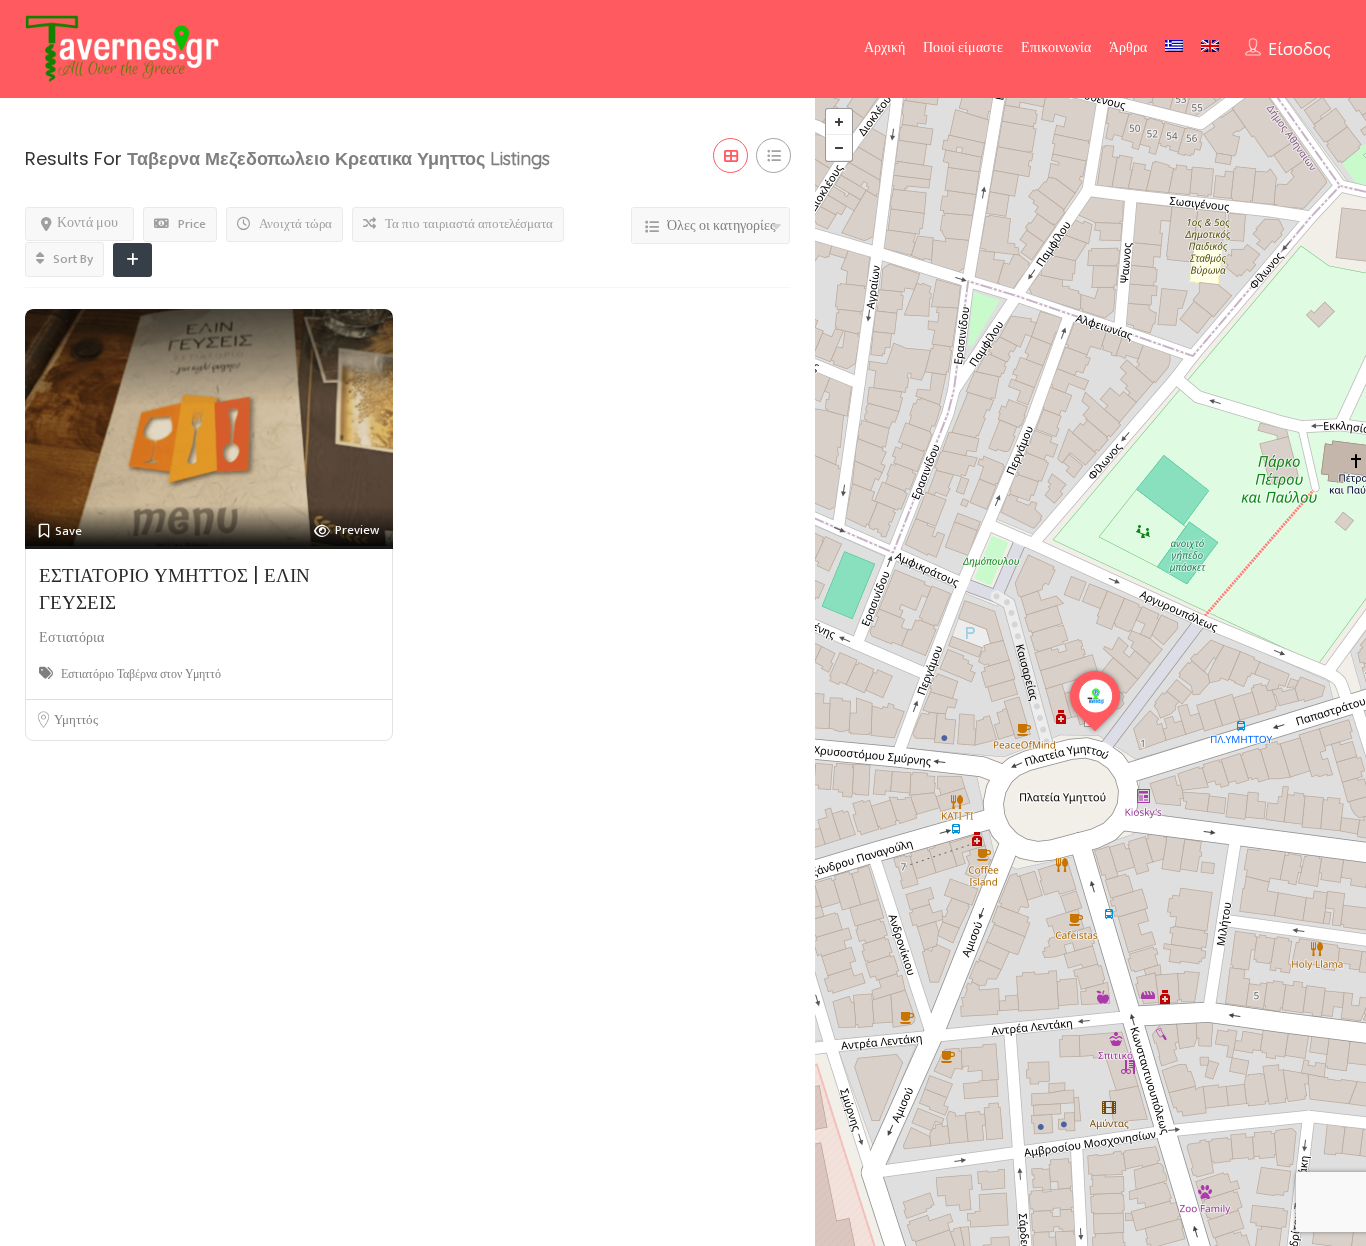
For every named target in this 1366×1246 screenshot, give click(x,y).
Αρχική (884, 47)
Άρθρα (1128, 47)
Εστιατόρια (71, 637)
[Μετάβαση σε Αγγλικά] (1210, 46)
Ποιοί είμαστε (963, 47)
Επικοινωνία (1056, 47)
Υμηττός (76, 720)
